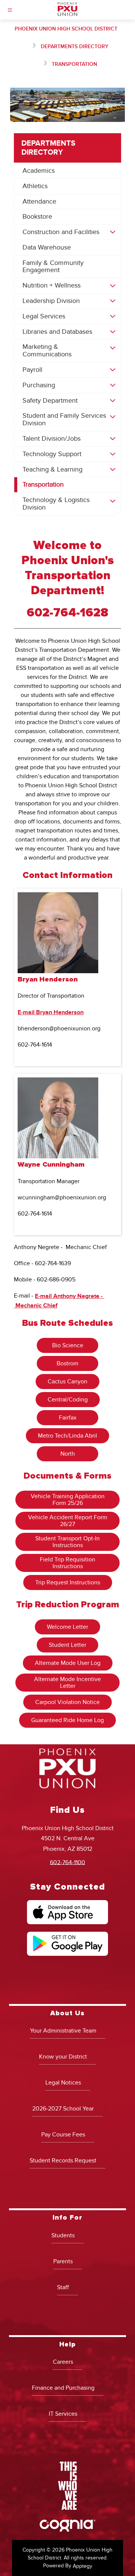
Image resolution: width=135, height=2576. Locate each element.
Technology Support (52, 454)
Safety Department (50, 401)
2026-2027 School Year (63, 2109)
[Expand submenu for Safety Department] (112, 401)
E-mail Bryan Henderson (51, 1012)
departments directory (75, 46)
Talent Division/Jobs (52, 439)
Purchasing (39, 385)
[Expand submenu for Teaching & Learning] (112, 470)
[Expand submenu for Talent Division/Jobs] (112, 439)
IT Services (63, 2414)
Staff (63, 2287)
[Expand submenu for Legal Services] (112, 316)
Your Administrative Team (63, 2031)
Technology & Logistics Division (56, 504)
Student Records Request (63, 2161)
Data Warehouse (47, 247)
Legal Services (44, 316)
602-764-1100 (67, 1862)
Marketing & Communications (47, 351)
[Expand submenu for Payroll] (112, 370)
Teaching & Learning (52, 469)
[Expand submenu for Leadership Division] (112, 301)
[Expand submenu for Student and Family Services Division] (112, 417)
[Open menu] (10, 10)
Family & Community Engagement (53, 267)
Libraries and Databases (57, 332)
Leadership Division (51, 301)
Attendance (39, 202)
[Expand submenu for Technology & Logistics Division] (112, 501)
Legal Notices (63, 2083)
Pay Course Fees (63, 2135)
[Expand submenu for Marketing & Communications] (112, 348)
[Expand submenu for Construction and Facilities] (112, 232)
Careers (63, 2362)
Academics (39, 171)
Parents (63, 2261)
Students (63, 2235)
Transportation (74, 64)
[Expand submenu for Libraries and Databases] (112, 332)
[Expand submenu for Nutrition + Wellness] (112, 286)
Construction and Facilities (61, 232)
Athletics (35, 186)
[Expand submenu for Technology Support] (112, 454)
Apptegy (82, 2566)
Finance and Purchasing (63, 2388)
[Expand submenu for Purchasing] (112, 385)
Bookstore (37, 217)
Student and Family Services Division (64, 419)
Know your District (63, 2057)
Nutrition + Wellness (52, 285)
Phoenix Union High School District (66, 29)
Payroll (32, 370)
